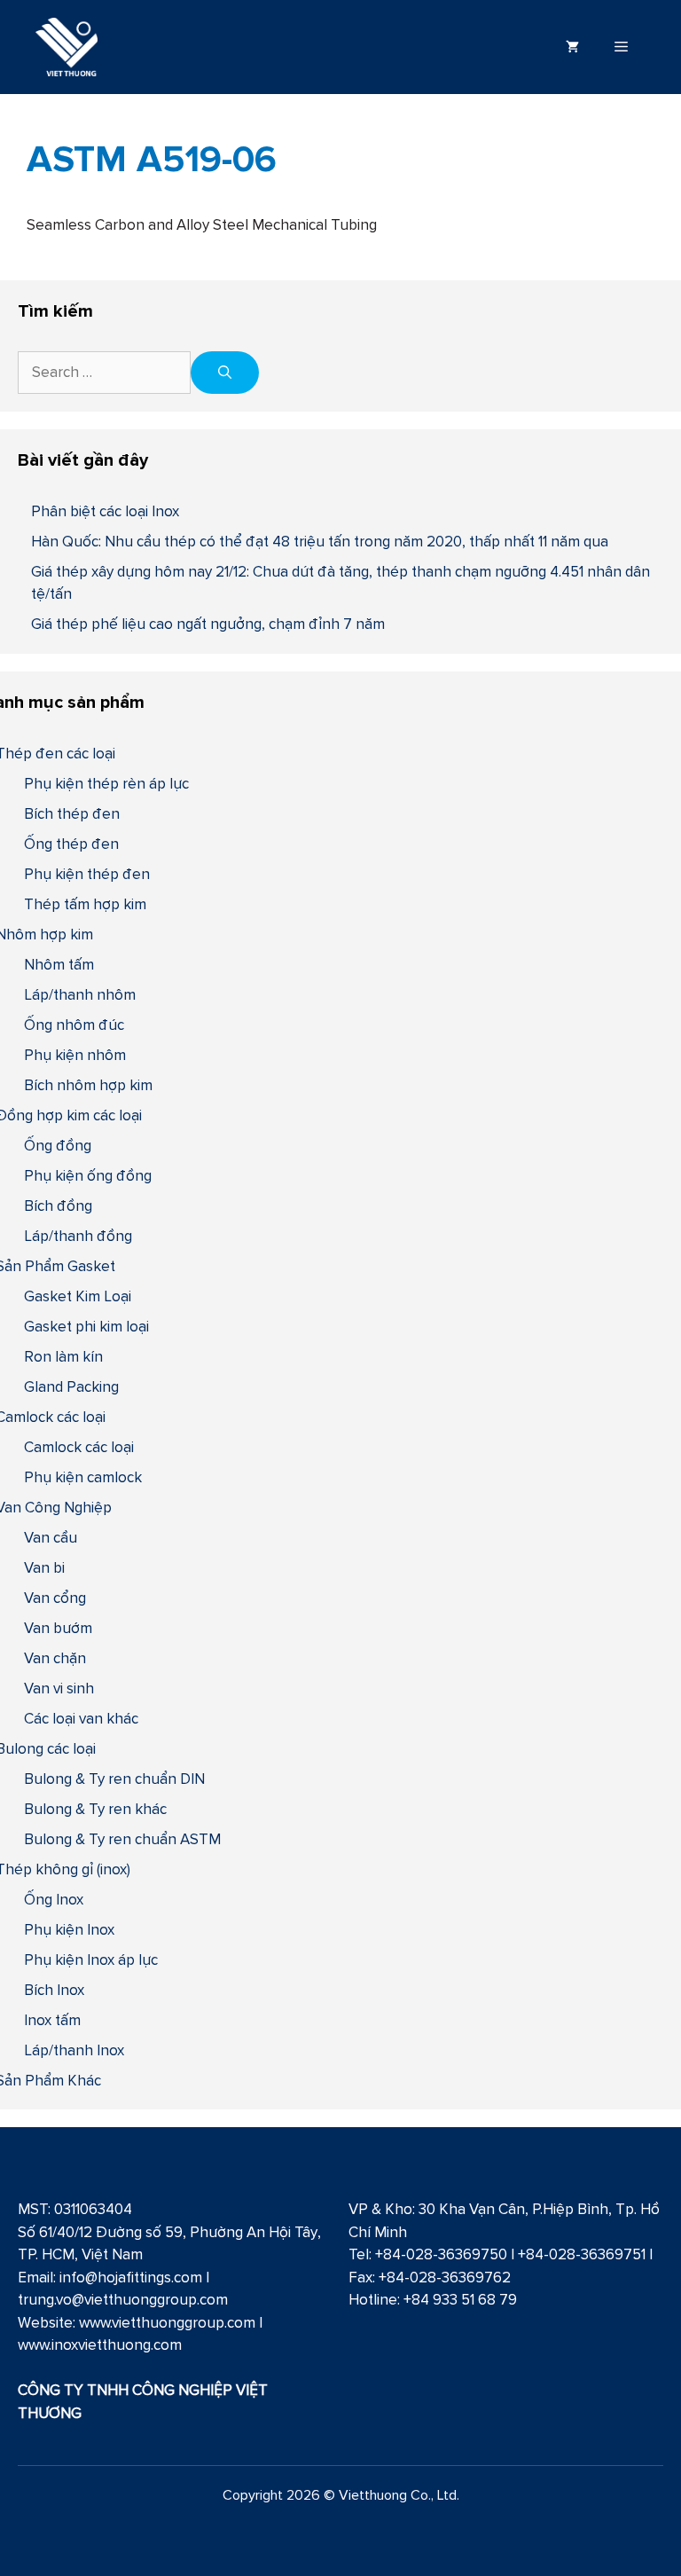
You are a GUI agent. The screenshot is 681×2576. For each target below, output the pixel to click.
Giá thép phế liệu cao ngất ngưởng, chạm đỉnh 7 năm (208, 624)
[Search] (225, 373)
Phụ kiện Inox (69, 1929)
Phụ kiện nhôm (75, 1055)
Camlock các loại (79, 1447)
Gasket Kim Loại (78, 1296)
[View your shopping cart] (572, 47)
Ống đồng (58, 1145)
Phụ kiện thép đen (87, 874)
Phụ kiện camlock (83, 1477)
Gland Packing (71, 1386)
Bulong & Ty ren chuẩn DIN (114, 1779)
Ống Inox (54, 1899)
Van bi (44, 1567)
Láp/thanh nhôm (80, 994)
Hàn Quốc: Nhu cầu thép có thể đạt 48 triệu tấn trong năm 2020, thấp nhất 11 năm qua (320, 541)
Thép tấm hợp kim (85, 904)
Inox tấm (52, 2020)
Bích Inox (54, 1990)
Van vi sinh (59, 1688)
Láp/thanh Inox (74, 2050)
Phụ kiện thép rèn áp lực (106, 783)
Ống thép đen (71, 844)
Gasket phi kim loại (86, 1326)
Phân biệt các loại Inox (105, 511)
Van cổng (55, 1598)
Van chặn (55, 1658)
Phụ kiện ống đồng (88, 1175)
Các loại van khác (81, 1718)
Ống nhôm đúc (74, 1025)
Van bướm (58, 1628)
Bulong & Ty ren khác (95, 1809)
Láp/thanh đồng (78, 1236)
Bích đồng (58, 1206)
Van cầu (51, 1537)
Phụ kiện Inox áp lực (91, 1959)
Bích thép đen (72, 813)
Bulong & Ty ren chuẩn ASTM (122, 1839)
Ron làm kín (63, 1356)
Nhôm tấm (59, 964)
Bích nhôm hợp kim (88, 1085)
